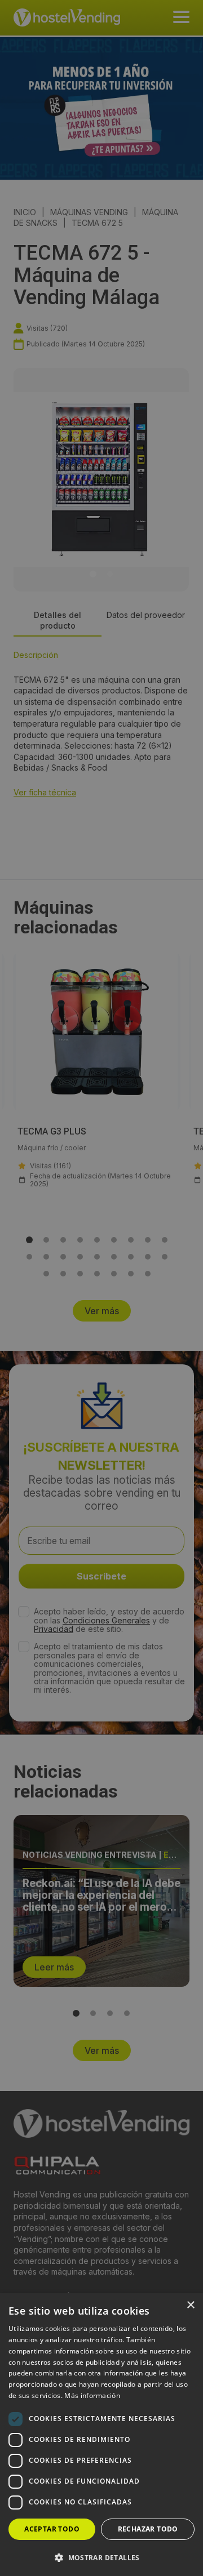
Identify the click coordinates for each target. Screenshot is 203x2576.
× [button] (190, 2305)
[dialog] (101, 1288)
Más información (92, 2395)
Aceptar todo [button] (52, 2529)
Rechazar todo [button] (148, 2529)
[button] (101, 2557)
